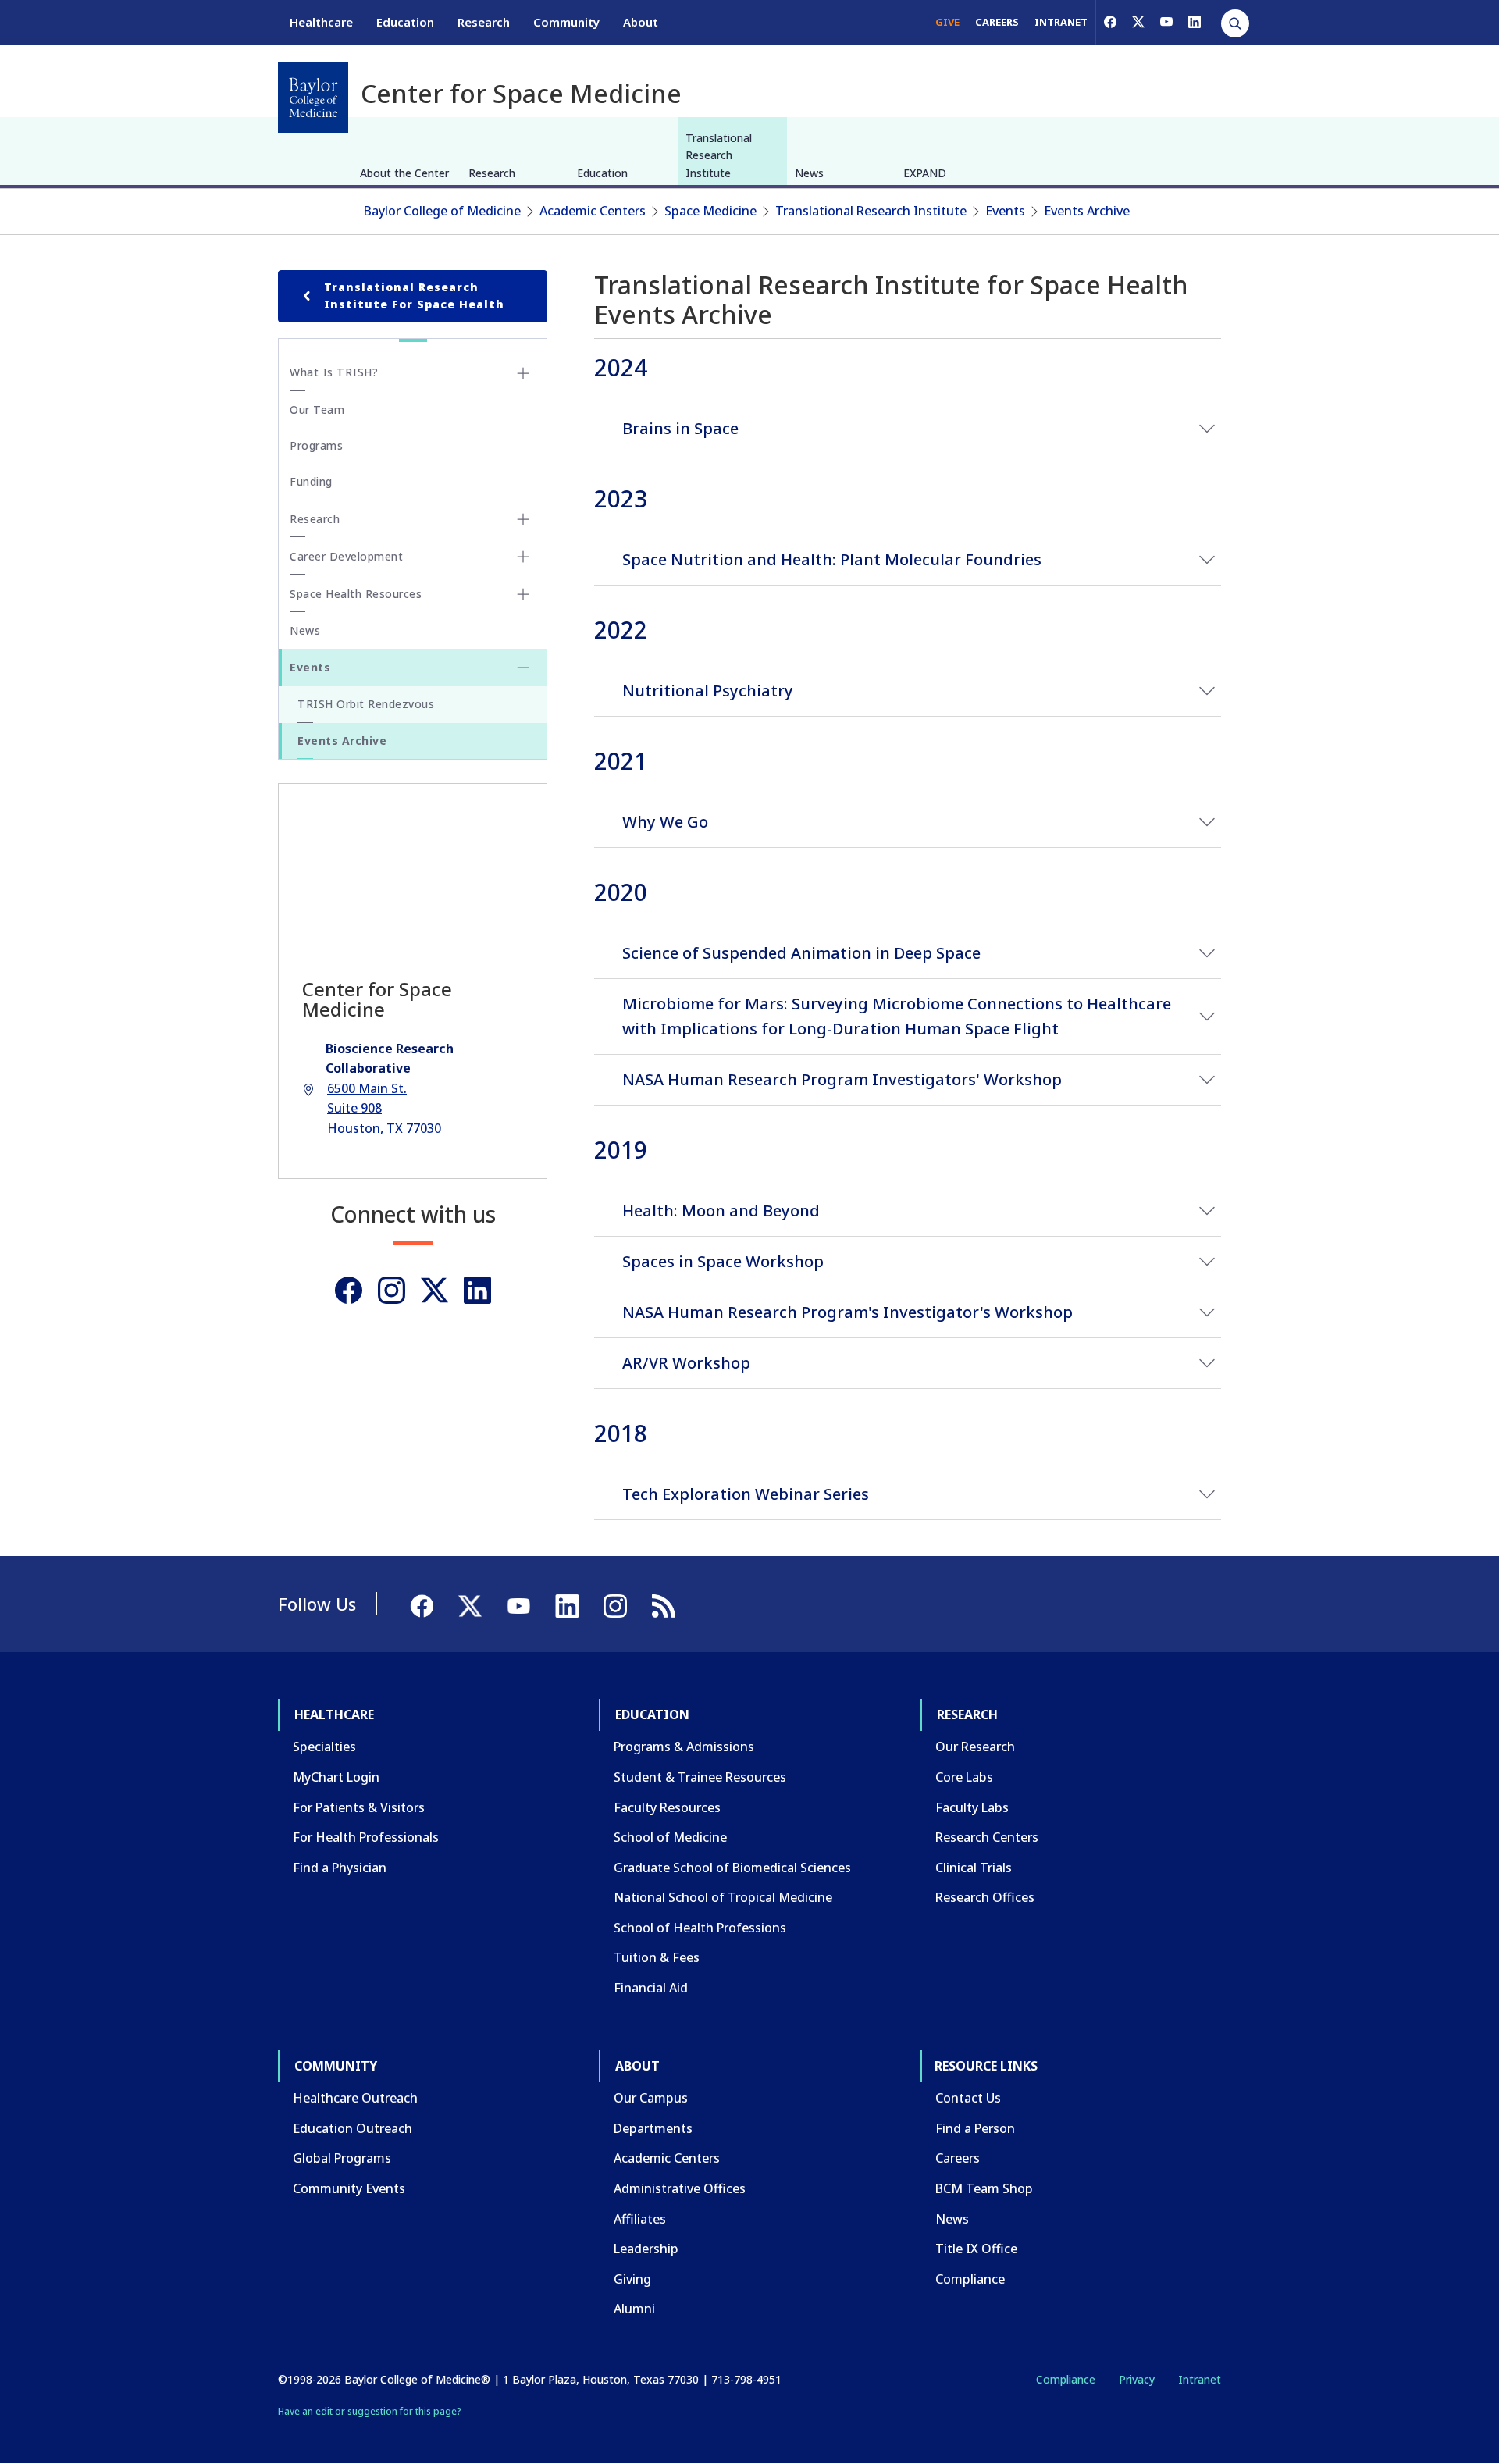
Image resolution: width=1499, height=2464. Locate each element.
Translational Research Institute (719, 155)
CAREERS (997, 22)
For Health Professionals (366, 1837)
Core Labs (964, 1777)
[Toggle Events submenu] (523, 668)
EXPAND (925, 173)
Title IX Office (976, 2249)
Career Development (346, 556)
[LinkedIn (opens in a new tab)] (1195, 22)
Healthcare (321, 22)
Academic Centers (593, 211)
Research (484, 22)
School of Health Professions (700, 1928)
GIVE (947, 22)
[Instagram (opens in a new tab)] (392, 1290)
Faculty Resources (667, 1807)
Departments (653, 2128)
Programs (316, 445)
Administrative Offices (680, 2188)
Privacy (1137, 2379)
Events (1005, 211)
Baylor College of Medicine (442, 211)
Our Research (975, 1747)
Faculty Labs (972, 1807)
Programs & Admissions (684, 1747)
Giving (632, 2279)
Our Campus (651, 2098)
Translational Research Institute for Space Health (414, 296)
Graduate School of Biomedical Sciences (732, 1868)
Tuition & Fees (657, 1957)
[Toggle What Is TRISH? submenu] (523, 373)
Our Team (317, 409)
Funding (311, 481)
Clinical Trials (974, 1868)
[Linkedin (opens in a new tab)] (477, 1290)
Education (405, 22)
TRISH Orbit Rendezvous (366, 704)
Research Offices (985, 1897)
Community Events (349, 2188)
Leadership (646, 2249)
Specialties (324, 1747)
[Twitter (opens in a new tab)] (434, 1290)
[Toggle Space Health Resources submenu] (523, 594)
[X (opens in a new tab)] (1138, 22)
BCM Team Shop (984, 2188)
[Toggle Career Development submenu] (523, 557)
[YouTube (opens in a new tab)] (1166, 22)
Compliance (970, 2279)
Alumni (634, 2309)
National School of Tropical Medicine (723, 1897)
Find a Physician (340, 1868)
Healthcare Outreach (355, 2098)
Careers (958, 2158)
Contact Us (968, 2098)
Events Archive (1087, 211)
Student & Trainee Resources (700, 1777)
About (641, 22)
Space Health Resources (356, 594)
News (809, 173)
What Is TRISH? (334, 372)
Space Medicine (710, 211)
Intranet (1200, 2379)
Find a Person (975, 2128)
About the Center (404, 173)
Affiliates (640, 2219)
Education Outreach (352, 2128)
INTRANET (1061, 22)
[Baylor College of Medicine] (313, 98)
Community (566, 22)
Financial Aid (651, 1988)
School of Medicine (670, 1837)
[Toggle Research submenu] (523, 519)
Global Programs (342, 2158)
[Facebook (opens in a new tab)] (1110, 22)
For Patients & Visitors (359, 1807)
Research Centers (987, 1837)
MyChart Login (336, 1777)
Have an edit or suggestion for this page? (370, 2411)
